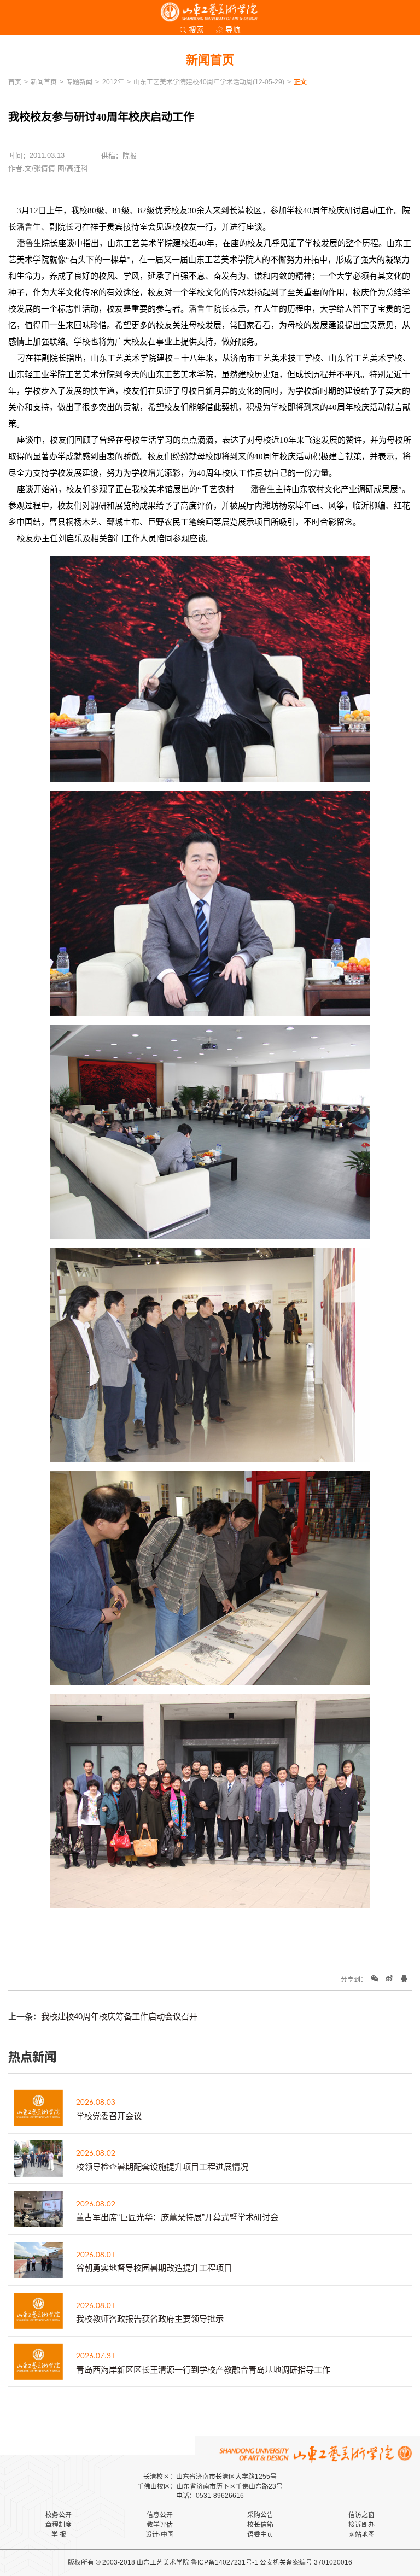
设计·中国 (160, 2534)
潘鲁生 (29, 227)
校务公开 (59, 2515)
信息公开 (160, 2515)
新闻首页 (44, 82)
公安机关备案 (279, 2562)
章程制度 (59, 2525)
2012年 (113, 82)
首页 (15, 82)
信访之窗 (361, 2515)
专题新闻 (79, 82)
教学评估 (160, 2525)
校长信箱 (260, 2525)
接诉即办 (361, 2525)
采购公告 (260, 2515)
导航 (233, 30)
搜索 (196, 30)
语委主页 (260, 2534)
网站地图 (361, 2534)
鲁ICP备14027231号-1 (224, 2562)
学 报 (59, 2534)
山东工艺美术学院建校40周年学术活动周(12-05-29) (209, 82)
